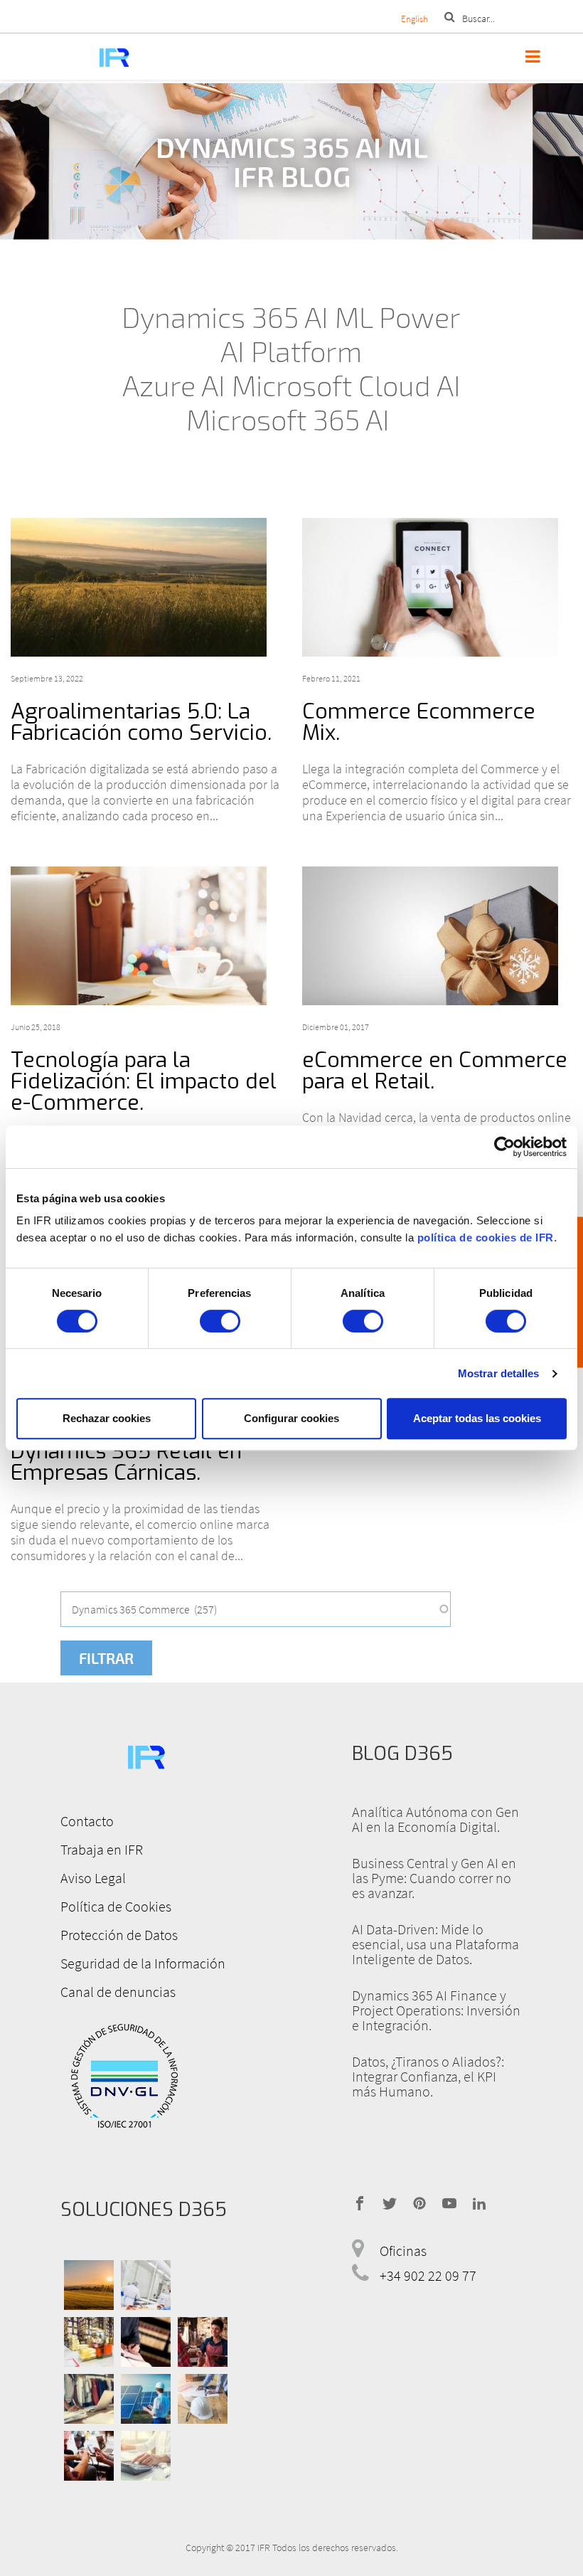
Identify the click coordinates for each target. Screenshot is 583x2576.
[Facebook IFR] (360, 2202)
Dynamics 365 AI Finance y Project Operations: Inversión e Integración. (436, 2010)
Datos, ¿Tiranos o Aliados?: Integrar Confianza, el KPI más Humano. (428, 2076)
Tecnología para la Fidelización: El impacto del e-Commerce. (144, 1081)
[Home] (114, 57)
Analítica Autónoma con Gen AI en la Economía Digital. (435, 1819)
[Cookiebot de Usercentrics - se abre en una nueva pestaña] (504, 1147)
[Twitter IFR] (390, 2202)
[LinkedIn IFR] (479, 2202)
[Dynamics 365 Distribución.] (89, 2341)
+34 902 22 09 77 (428, 2275)
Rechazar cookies (107, 1418)
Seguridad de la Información (143, 1963)
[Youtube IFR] (449, 2202)
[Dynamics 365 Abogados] (146, 2341)
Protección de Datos (119, 1935)
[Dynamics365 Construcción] (203, 2398)
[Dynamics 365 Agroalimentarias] (89, 2285)
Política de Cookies (116, 1906)
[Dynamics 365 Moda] (89, 2398)
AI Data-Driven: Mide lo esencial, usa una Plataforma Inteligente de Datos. (435, 1944)
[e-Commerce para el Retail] (437, 936)
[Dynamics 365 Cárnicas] (146, 2285)
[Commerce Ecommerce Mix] (437, 587)
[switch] (220, 1321)
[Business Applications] (89, 2455)
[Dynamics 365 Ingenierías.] (146, 2398)
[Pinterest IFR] (419, 2202)
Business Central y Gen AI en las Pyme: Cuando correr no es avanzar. (434, 1878)
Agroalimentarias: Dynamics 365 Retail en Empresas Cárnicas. (126, 1451)
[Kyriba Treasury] (146, 2455)
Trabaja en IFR (102, 1849)
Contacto (87, 1821)
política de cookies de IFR (486, 1237)
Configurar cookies (291, 1418)
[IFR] (146, 1755)
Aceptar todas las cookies (477, 1418)
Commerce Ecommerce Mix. (419, 722)
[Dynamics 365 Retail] (203, 2341)
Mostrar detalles (499, 1373)
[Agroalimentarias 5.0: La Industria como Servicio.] (146, 587)
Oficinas (403, 2251)
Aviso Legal (93, 1878)
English (414, 19)
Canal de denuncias (118, 1992)
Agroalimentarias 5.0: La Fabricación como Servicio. (141, 722)
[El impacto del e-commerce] (146, 936)
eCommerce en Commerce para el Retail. (435, 1071)
